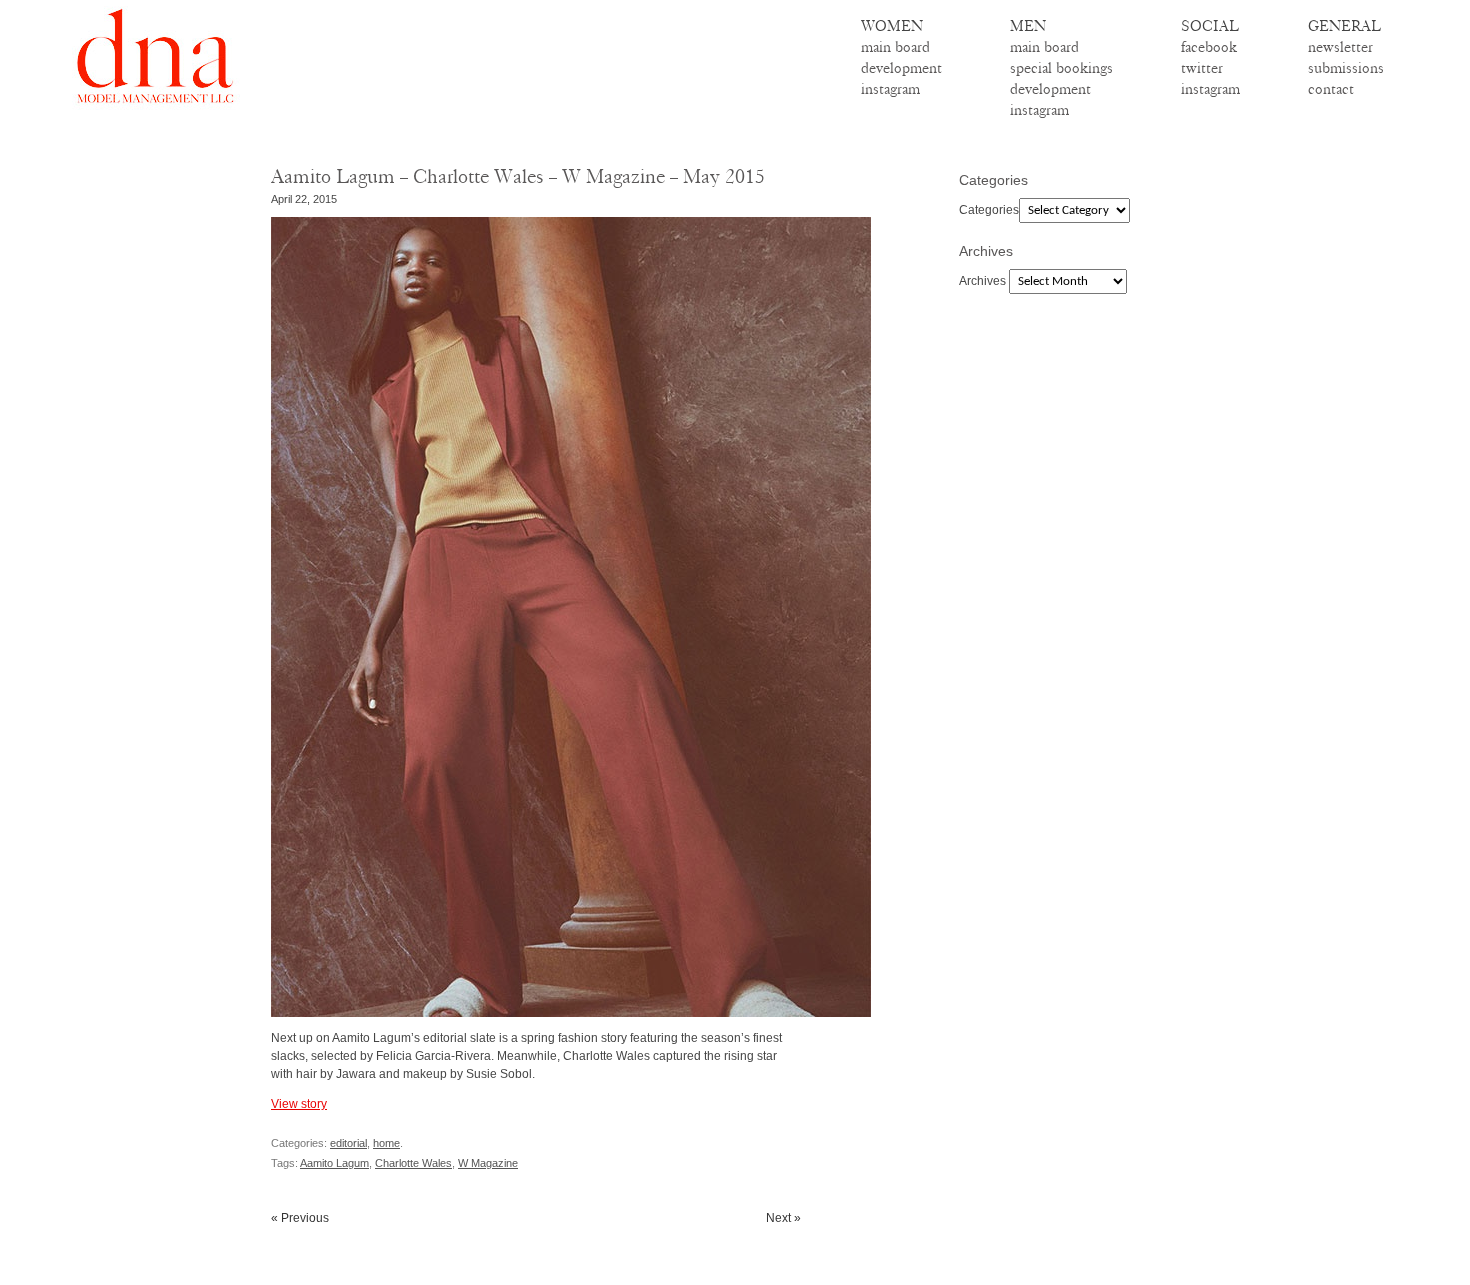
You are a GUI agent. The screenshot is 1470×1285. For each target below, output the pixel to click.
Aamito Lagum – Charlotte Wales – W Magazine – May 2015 (518, 176)
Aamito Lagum (334, 1163)
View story (299, 1104)
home (386, 1143)
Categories (989, 210)
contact (1331, 89)
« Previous (300, 1218)
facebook (1209, 47)
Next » (783, 1218)
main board (895, 47)
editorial (348, 1143)
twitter (1202, 68)
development (901, 68)
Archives (982, 281)
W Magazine (488, 1163)
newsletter (1340, 47)
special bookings (1061, 68)
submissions (1346, 68)
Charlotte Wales (413, 1163)
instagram (890, 89)
